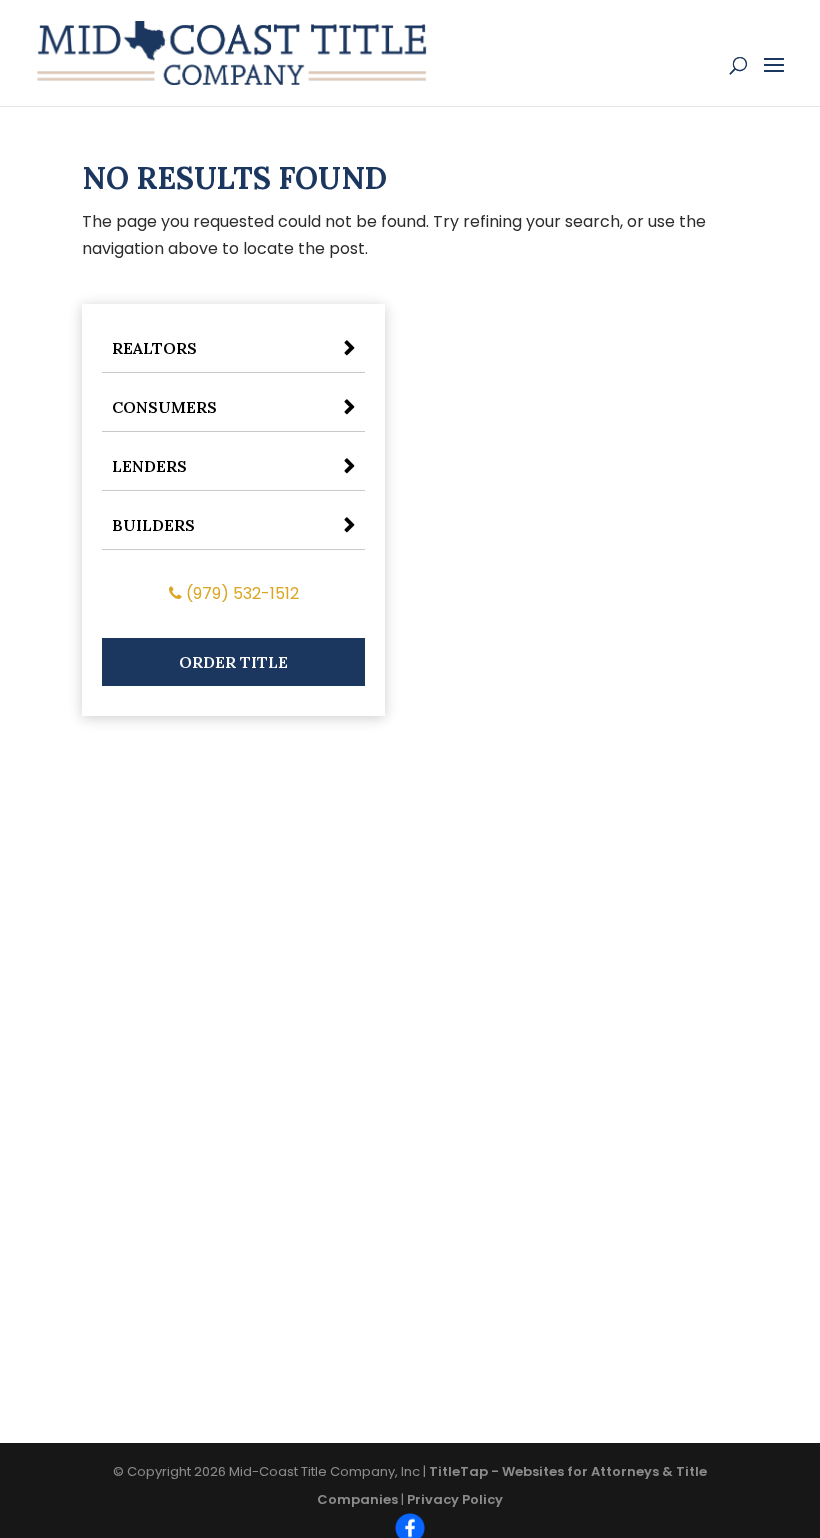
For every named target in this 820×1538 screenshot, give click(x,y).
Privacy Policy (455, 1499)
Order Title (233, 662)
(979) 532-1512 (240, 593)
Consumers (164, 407)
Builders (153, 525)
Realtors (154, 348)
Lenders (149, 466)
